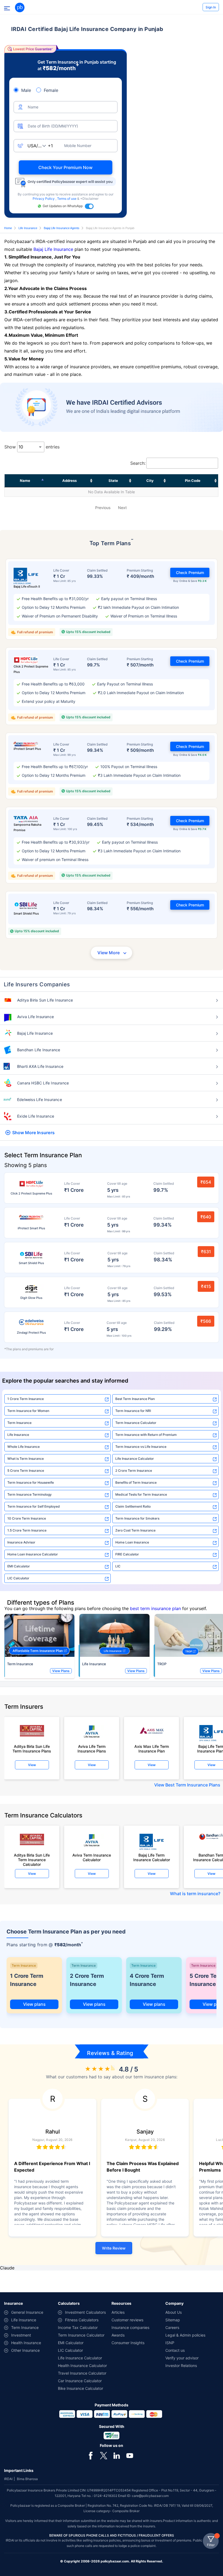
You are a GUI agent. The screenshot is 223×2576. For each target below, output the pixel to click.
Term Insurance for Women (28, 1411)
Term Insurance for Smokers (137, 1518)
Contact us (175, 2350)
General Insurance (27, 2312)
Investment (21, 2335)
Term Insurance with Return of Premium (146, 1435)
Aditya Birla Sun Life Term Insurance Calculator (32, 1858)
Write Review (114, 2248)
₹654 (206, 1182)
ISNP (170, 2343)
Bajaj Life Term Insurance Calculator (152, 1857)
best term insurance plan (155, 1608)
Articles (118, 2312)
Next (122, 508)
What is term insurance (194, 1894)
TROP (162, 1664)
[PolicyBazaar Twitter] (104, 2455)
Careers (172, 2327)
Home (8, 228)
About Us (174, 2312)
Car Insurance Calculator (80, 2381)
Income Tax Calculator (78, 2327)
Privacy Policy (44, 199)
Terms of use (67, 199)
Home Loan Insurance (132, 1542)
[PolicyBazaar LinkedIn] (117, 2455)
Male (26, 90)
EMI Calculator (19, 1566)
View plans (34, 2004)
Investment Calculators (85, 2312)
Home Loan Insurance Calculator (33, 1554)
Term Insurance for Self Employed (34, 1506)
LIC (118, 1566)
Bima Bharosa (27, 2479)
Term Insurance (19, 1423)
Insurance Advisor (21, 1542)
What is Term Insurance (26, 1459)
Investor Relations (181, 2366)
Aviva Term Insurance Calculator (92, 1857)
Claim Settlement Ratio (133, 1506)
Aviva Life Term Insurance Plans (92, 1749)
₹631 (206, 1252)
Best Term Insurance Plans (193, 1785)
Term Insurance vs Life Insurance (141, 1447)
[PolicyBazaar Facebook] (91, 2455)
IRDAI (8, 2479)
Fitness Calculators (82, 2320)
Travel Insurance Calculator (82, 2373)
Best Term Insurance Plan (135, 1399)
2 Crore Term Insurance (134, 1471)
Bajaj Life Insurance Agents (62, 228)
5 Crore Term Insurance (26, 1471)
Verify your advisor (182, 2358)
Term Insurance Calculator (136, 1423)
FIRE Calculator (127, 1554)
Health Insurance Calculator (82, 2366)
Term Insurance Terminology (30, 1494)
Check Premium (190, 573)
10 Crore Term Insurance (27, 1518)
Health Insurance (26, 2343)
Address (69, 481)
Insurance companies (130, 2327)
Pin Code (193, 481)
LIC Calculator (18, 1578)
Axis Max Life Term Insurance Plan (152, 1749)
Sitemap (173, 2320)
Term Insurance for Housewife (31, 1482)
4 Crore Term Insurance (147, 1980)
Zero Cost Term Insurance (135, 1530)
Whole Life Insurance (24, 1447)
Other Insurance (25, 2350)
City (150, 481)
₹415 (206, 1286)
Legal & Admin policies (185, 2335)
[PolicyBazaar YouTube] (130, 2455)
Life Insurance (28, 228)
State (113, 481)
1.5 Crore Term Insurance (27, 1530)
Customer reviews (127, 2320)
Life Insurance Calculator (135, 1459)
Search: (138, 463)
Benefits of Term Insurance (136, 1482)
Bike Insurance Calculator (80, 2388)
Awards (118, 2335)
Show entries (32, 447)
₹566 (206, 1321)
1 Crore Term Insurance (26, 1399)
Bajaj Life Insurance (53, 249)
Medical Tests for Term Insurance (141, 1494)
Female (51, 90)
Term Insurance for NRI (133, 1411)
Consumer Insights (128, 2343)
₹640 (206, 1217)
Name (25, 481)
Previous (103, 508)
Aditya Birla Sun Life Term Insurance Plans (32, 1749)
